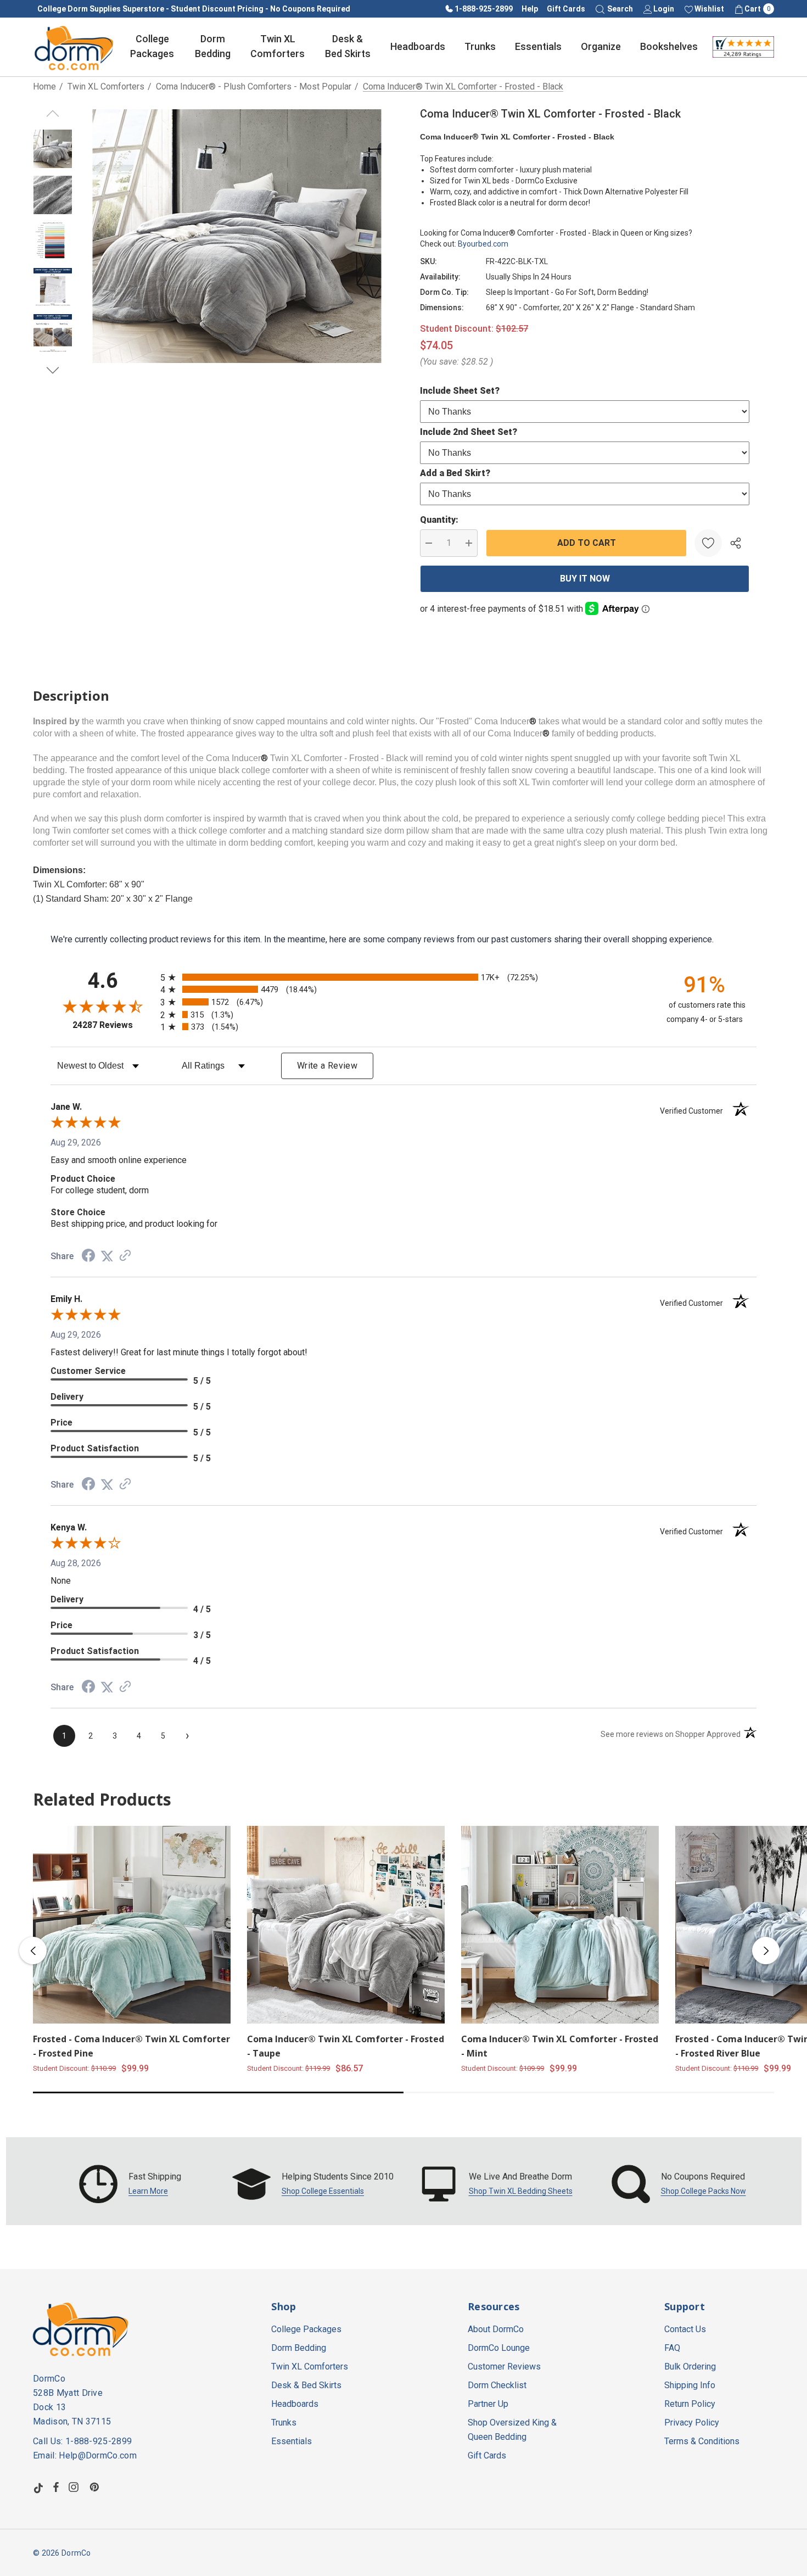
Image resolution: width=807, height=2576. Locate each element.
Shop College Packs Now (704, 2191)
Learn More (148, 2191)
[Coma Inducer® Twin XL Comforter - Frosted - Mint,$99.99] (560, 1925)
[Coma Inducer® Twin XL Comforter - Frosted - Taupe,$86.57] (346, 1925)
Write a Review (327, 1066)
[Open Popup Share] (736, 543)
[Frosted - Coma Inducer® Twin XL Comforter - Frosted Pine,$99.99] (132, 1925)
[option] (130, 2184)
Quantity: (439, 520)
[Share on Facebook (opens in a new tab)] (88, 1257)
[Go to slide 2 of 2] (53, 370)
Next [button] (766, 1951)
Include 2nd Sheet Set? (469, 432)
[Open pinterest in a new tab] (96, 2487)
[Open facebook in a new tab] (56, 2487)
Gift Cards (566, 9)
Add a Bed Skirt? (455, 473)
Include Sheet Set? (460, 391)
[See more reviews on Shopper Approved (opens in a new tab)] (125, 1256)
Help (530, 9)
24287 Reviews (114, 1025)
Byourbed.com (483, 244)
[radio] (403, 977)
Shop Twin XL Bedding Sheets (521, 2191)
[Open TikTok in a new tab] (38, 2487)
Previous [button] (33, 1951)
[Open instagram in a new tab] (75, 2487)
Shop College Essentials (323, 2191)
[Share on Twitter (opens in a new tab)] (107, 1256)
